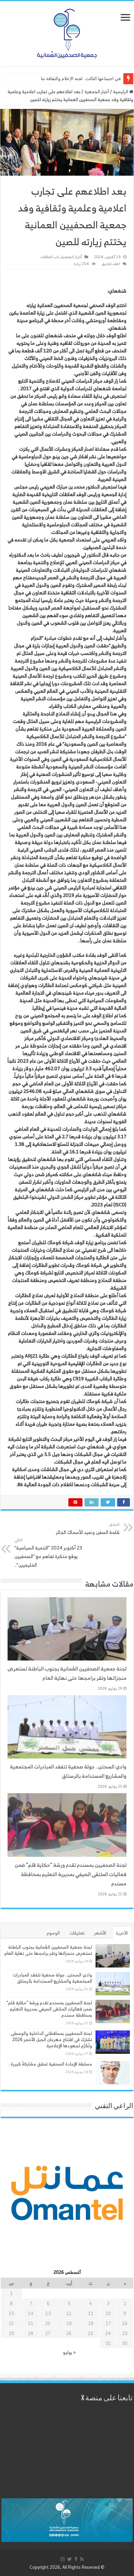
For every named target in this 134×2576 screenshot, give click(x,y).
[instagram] (63, 2559)
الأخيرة (122, 1933)
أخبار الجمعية (97, 92)
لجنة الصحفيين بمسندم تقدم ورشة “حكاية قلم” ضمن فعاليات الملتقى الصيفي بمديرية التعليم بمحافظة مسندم (71, 1874)
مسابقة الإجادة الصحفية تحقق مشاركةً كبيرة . (50, 2064)
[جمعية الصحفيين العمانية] (67, 32)
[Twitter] (70, 2559)
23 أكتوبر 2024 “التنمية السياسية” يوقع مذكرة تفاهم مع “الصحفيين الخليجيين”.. (48, 1553)
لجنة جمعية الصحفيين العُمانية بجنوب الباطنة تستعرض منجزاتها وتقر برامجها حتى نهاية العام (67, 1673)
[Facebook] (76, 2559)
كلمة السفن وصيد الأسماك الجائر (88, 1529)
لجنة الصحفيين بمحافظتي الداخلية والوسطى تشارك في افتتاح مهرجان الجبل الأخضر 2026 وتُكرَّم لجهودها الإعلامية (51, 2040)
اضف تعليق (111, 264)
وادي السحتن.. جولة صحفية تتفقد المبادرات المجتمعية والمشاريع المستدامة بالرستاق (68, 1771)
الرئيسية (121, 92)
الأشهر (100, 1933)
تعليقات (77, 1933)
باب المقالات (50, 257)
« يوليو (69, 2352)
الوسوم (53, 1933)
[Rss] (82, 2559)
